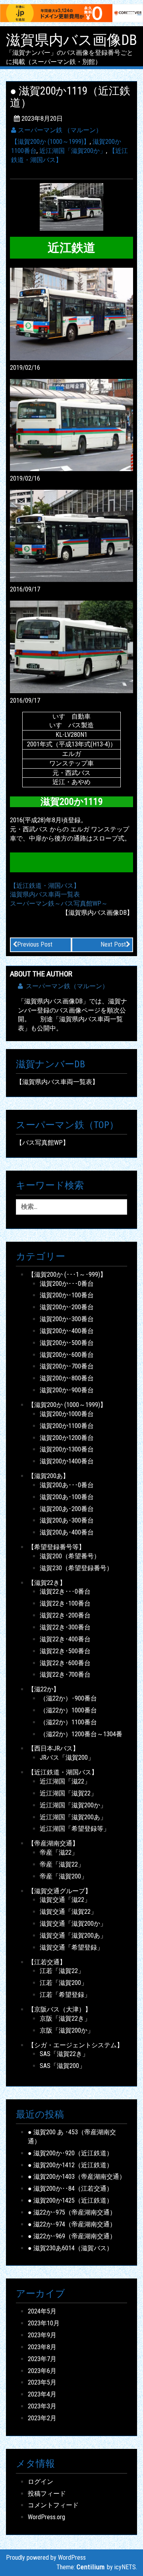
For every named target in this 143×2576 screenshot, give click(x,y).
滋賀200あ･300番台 (67, 1520)
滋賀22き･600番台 (65, 1663)
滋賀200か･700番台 (67, 1366)
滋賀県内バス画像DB (71, 41)
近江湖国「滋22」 (65, 1781)
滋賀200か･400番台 (67, 1331)
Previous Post (35, 944)
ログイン (41, 2482)
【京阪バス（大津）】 (60, 2009)
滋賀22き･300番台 (65, 1627)
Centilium (91, 2567)
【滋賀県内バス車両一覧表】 (57, 1082)
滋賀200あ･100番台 (67, 1497)
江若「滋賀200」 (64, 1983)
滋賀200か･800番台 (67, 1378)
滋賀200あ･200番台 (67, 1509)
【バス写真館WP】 (43, 1143)
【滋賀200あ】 (48, 1476)
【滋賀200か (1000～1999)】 (50, 142)
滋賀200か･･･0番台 (67, 1284)
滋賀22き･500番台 (65, 1651)
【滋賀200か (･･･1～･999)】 (67, 1274)
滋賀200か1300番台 (67, 1449)
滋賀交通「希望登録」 (71, 1947)
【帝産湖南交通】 (53, 1843)
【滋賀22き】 (47, 1583)
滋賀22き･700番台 (65, 1674)
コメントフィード (53, 2505)
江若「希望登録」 (65, 1995)
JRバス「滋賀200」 (67, 1758)
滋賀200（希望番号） (70, 1556)
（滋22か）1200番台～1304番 (81, 1734)
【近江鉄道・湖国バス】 (45, 886)
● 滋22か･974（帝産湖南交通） (72, 2224)
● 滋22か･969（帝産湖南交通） (72, 2236)
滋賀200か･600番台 (67, 1355)
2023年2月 (42, 2418)
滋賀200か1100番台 (67, 1426)
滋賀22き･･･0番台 (65, 1591)
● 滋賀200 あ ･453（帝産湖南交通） (72, 2137)
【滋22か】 (44, 1689)
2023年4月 (42, 2394)
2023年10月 (44, 2323)
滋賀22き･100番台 (65, 1603)
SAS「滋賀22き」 (64, 2054)
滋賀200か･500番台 (67, 1343)
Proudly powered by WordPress (46, 2558)
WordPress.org (46, 2517)
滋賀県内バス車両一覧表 (45, 894)
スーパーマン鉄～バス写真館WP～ (59, 903)
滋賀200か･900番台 (67, 1390)
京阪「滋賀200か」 (67, 2030)
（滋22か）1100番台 (68, 1722)
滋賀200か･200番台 (67, 1307)
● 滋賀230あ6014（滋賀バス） (70, 2248)
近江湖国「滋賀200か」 (73, 151)
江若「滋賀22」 (62, 1971)
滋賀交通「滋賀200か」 (73, 1924)
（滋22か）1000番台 (68, 1710)
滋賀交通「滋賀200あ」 (73, 1935)
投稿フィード (47, 2494)
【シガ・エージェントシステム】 (75, 2045)
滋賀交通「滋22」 (65, 1900)
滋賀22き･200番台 (65, 1615)
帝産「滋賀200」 (64, 1876)
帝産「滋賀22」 (62, 1864)
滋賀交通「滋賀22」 (68, 1912)
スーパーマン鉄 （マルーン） (59, 130)
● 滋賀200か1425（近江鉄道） (70, 2200)
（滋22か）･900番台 (68, 1698)
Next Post (113, 944)
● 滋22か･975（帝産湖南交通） (72, 2212)
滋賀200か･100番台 (67, 1295)
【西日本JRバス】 (53, 1748)
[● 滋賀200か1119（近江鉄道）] (71, 207)
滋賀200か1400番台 (67, 1461)
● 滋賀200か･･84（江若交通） (70, 2189)
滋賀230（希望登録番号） (76, 1568)
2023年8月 (42, 2347)
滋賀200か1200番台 (67, 1438)
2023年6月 (42, 2371)
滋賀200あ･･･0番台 (67, 1485)
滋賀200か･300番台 (67, 1319)
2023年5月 (42, 2382)
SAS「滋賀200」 (63, 2066)
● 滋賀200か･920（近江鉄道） (70, 2153)
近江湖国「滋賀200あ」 (73, 1817)
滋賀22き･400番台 (65, 1639)
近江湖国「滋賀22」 (68, 1793)
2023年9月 (42, 2335)
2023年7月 (42, 2359)
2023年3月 (42, 2406)
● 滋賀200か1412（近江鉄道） (70, 2165)
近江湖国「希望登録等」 (75, 1829)
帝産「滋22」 (59, 1852)
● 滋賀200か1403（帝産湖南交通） (77, 2177)
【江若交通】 (47, 1962)
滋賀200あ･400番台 (67, 1532)
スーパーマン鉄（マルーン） (67, 986)
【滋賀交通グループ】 (60, 1891)
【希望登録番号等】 (56, 1547)
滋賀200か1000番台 (67, 1414)
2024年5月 (42, 2311)
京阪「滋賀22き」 (65, 2018)
